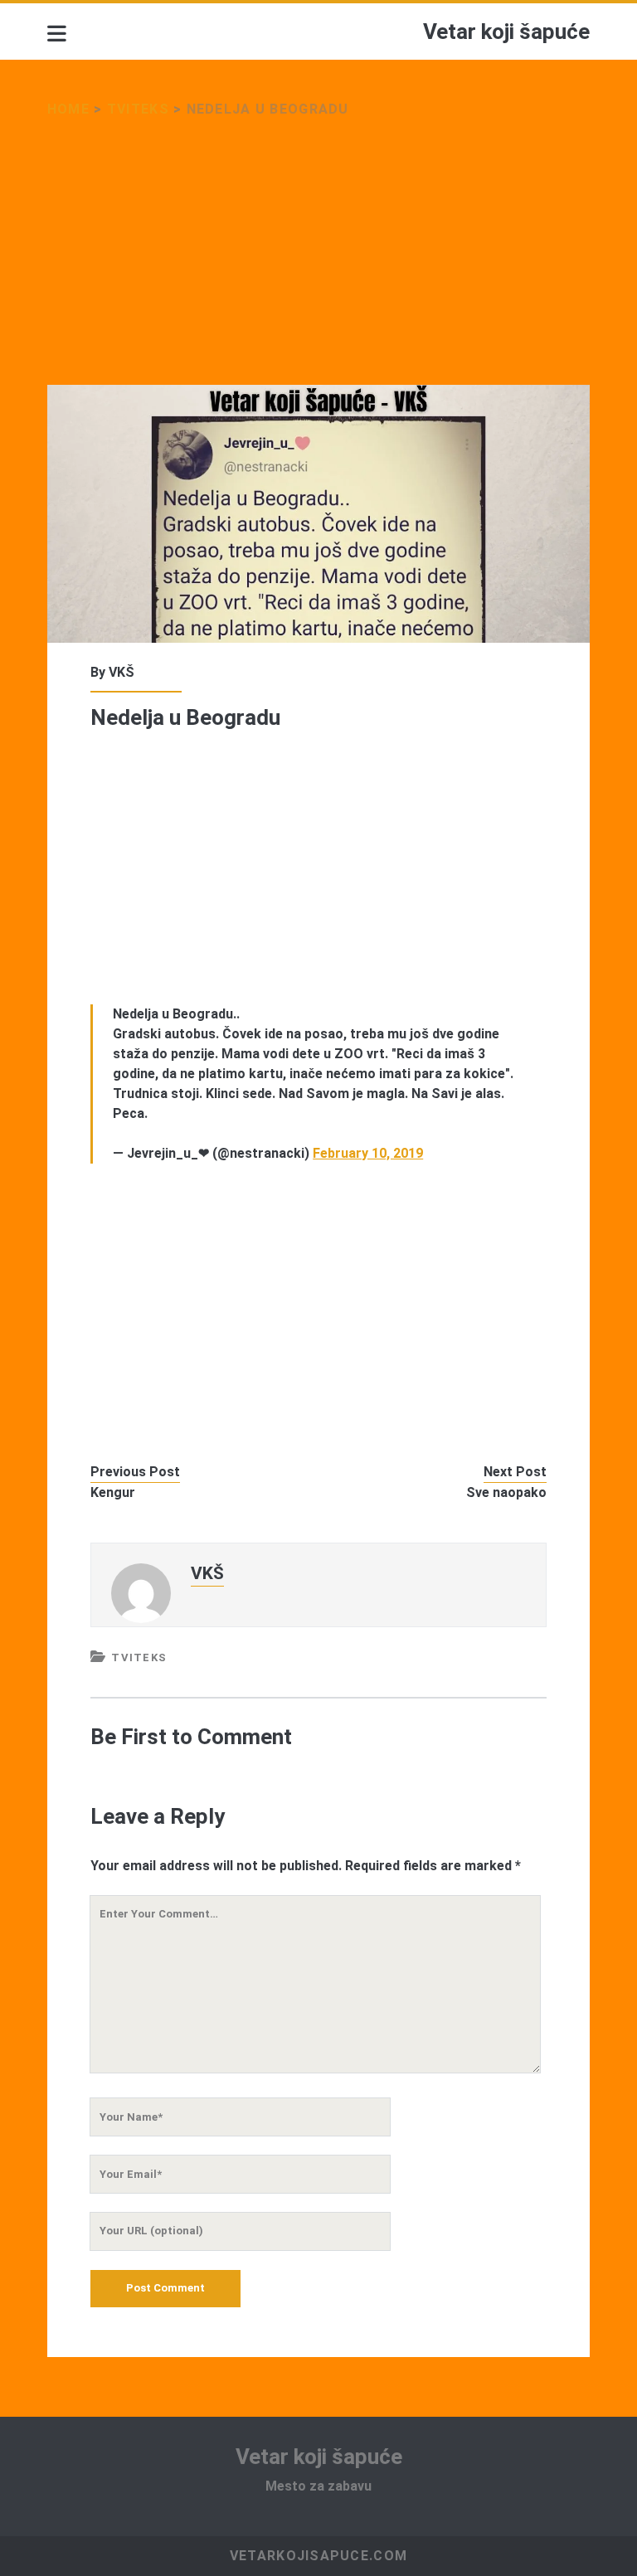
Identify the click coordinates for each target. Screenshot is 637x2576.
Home (68, 109)
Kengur (113, 1492)
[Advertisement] (318, 262)
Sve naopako (506, 1492)
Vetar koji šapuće (506, 32)
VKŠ (122, 672)
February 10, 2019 (368, 1153)
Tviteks (138, 109)
